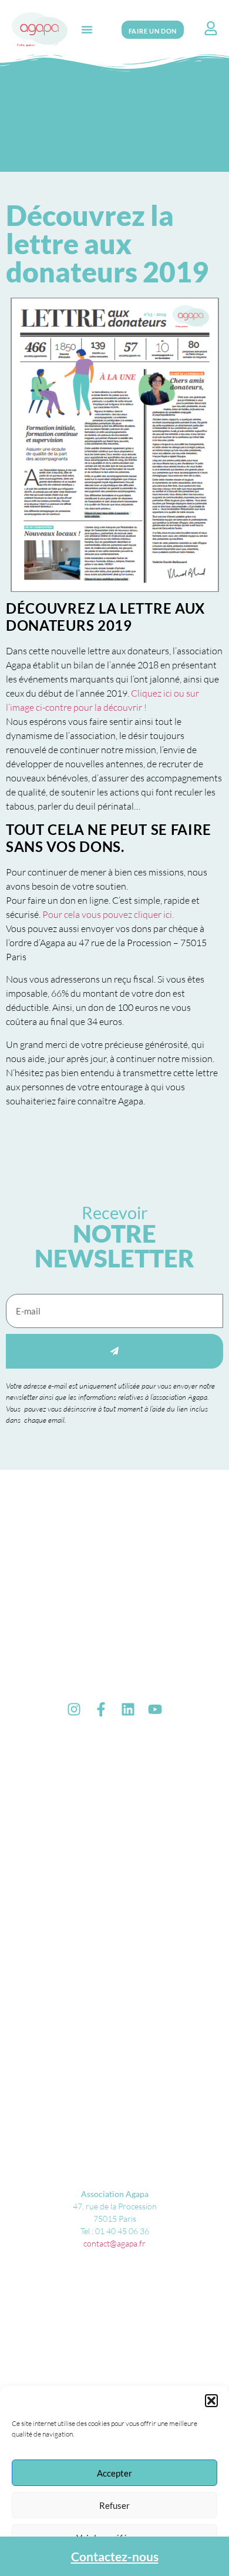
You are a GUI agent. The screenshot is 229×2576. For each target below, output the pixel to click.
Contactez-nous (115, 2556)
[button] (211, 2401)
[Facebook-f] (101, 1709)
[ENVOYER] (114, 1351)
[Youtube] (155, 1709)
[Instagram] (74, 1709)
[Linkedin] (128, 1709)
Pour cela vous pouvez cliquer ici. (108, 914)
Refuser (114, 2505)
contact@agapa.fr (114, 2243)
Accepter (114, 2473)
